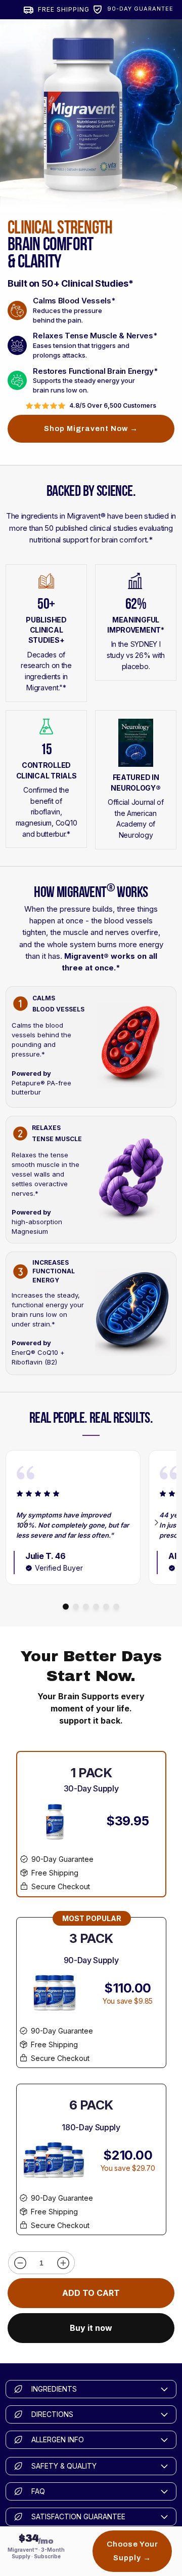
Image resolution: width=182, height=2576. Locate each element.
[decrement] (20, 2263)
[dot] (66, 1607)
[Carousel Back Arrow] (26, 1523)
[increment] (63, 2263)
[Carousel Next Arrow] (156, 1523)
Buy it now (91, 2328)
